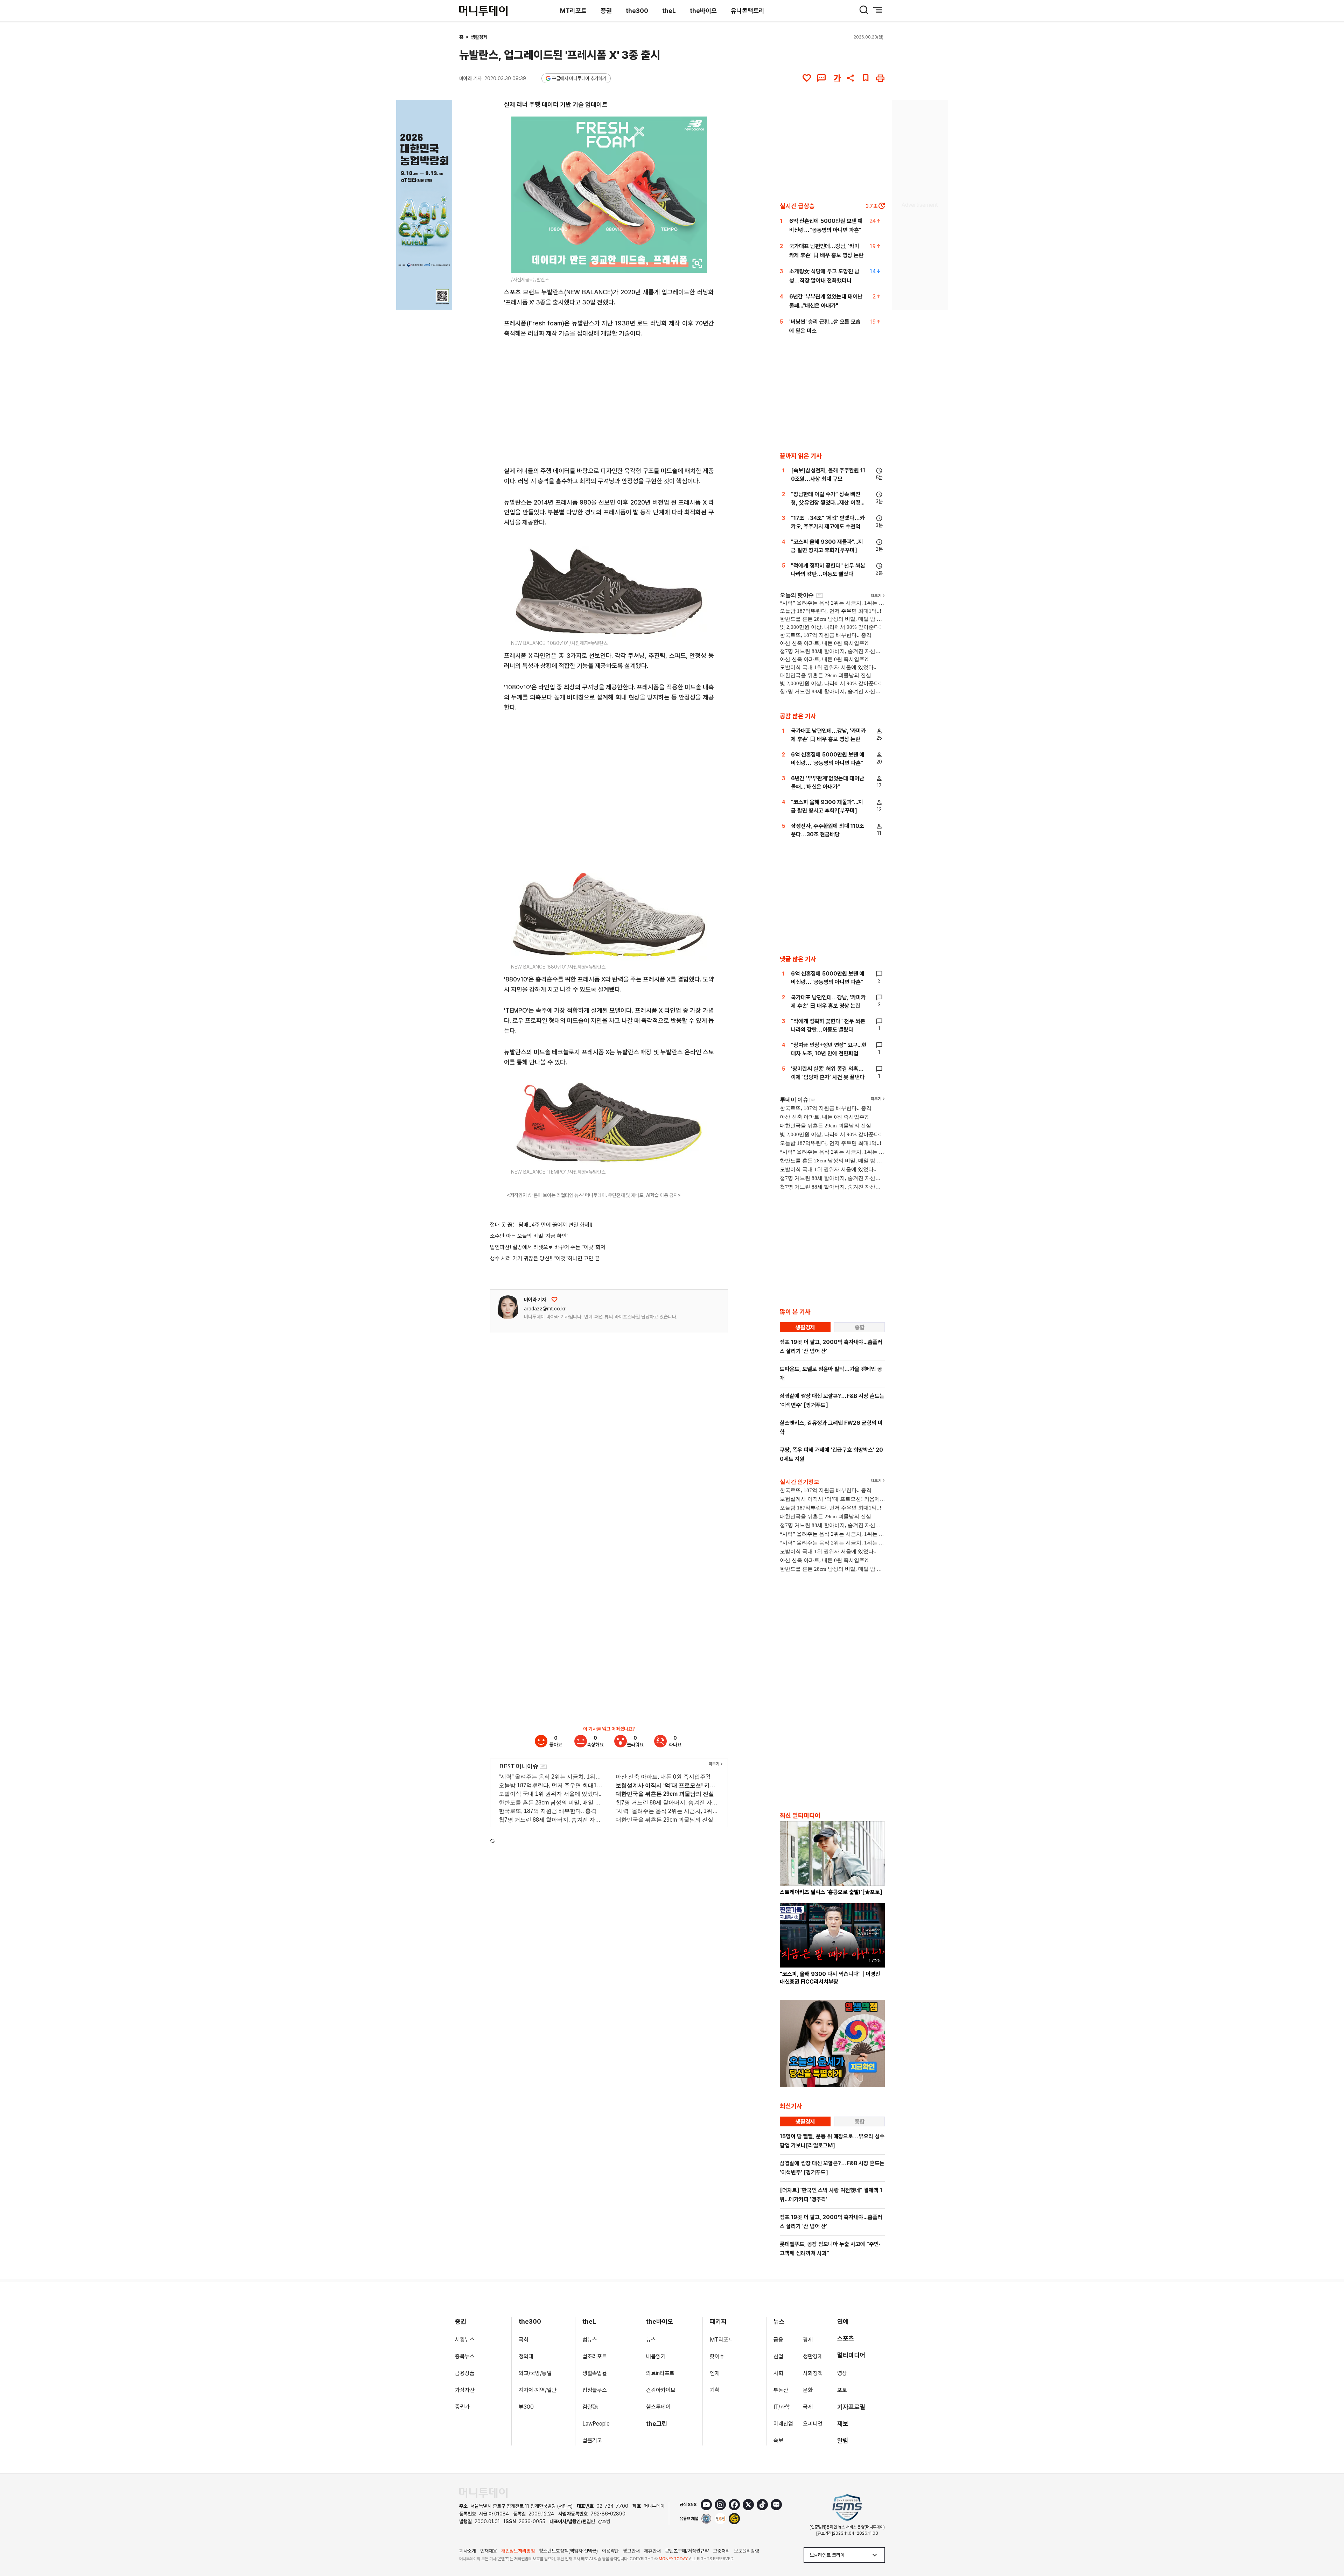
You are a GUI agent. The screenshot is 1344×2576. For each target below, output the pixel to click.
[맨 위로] (1329, 2547)
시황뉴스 (465, 2340)
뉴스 (651, 2340)
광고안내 (631, 2551)
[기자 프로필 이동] (508, 1307)
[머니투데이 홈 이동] (483, 2493)
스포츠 (846, 2338)
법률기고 (592, 2440)
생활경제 (479, 37)
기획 (715, 2390)
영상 (842, 2373)
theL (669, 11)
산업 (778, 2356)
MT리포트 (573, 11)
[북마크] (866, 78)
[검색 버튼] (864, 10)
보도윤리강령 (747, 2551)
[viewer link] (697, 263)
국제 (808, 2407)
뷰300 (526, 2407)
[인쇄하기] (880, 78)
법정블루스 (595, 2390)
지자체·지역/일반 (538, 2390)
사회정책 (813, 2373)
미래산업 (783, 2424)
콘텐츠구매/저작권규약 (687, 2551)
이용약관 (610, 2551)
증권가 (462, 2407)
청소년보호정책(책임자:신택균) (568, 2551)
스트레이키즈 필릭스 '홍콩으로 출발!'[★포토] (831, 1892)
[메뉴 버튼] (878, 10)
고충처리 (721, 2551)
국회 (524, 2340)
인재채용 (489, 2551)
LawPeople (596, 2424)
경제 (808, 2340)
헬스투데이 (658, 2407)
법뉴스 (590, 2340)
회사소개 (468, 2551)
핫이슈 (717, 2356)
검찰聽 (590, 2407)
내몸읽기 (656, 2356)
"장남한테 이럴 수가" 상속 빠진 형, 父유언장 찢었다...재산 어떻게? (826, 503)
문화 (808, 2390)
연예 (843, 2321)
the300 (637, 11)
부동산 (781, 2390)
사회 (778, 2373)
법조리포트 (595, 2356)
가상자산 (465, 2390)
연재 (715, 2373)
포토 (842, 2390)
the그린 (657, 2424)
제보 (843, 2424)
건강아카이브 (661, 2390)
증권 (606, 11)
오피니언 (813, 2424)
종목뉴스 (465, 2356)
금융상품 (465, 2373)
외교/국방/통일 (535, 2373)
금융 (778, 2340)
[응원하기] (554, 1300)
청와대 (526, 2356)
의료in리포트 (660, 2373)
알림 (843, 2440)
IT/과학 (782, 2407)
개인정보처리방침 (518, 2551)
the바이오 (703, 11)
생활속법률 (595, 2373)
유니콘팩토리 (748, 11)
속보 (778, 2440)
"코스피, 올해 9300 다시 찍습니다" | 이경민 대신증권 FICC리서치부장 (830, 1978)
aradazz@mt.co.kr (545, 1309)
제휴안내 (652, 2551)
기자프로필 (851, 2407)
